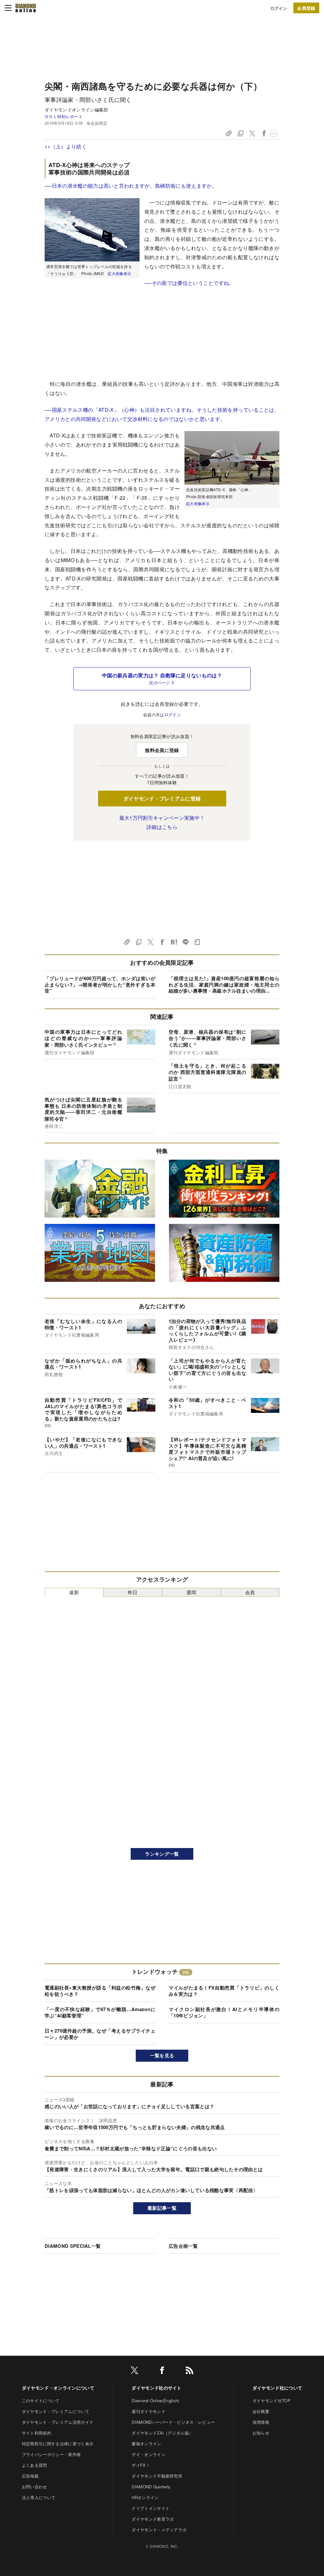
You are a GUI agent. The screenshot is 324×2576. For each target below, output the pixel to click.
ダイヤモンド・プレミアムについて (56, 2411)
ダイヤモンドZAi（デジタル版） (162, 2433)
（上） (58, 146)
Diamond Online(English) (155, 2401)
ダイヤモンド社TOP (271, 2401)
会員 (250, 1592)
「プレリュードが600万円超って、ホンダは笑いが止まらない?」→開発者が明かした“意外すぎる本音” (100, 984)
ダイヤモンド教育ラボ (153, 2519)
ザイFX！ (141, 2465)
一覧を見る (162, 2055)
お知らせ (261, 2433)
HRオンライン (145, 2497)
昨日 (133, 1592)
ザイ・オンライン (149, 2454)
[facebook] (162, 2371)
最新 (74, 1592)
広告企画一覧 (183, 2246)
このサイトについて (41, 2401)
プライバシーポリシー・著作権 (51, 2454)
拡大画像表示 (119, 273)
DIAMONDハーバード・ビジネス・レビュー (173, 2422)
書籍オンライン (146, 2444)
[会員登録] (306, 8)
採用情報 (261, 2422)
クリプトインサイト (151, 2508)
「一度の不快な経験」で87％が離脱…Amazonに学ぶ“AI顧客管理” (100, 2012)
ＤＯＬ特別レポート (64, 116)
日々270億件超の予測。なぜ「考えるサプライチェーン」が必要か (100, 2034)
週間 (191, 1592)
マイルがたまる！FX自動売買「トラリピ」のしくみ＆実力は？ (224, 1991)
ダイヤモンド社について (277, 2388)
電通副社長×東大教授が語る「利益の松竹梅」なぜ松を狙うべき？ (100, 1991)
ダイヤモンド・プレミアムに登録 (162, 798)
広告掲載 (30, 2476)
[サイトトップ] (26, 8)
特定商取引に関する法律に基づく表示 (58, 2444)
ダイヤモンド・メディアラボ (159, 2530)
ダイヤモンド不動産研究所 (157, 2476)
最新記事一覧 (162, 2208)
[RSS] (190, 2371)
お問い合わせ (34, 2487)
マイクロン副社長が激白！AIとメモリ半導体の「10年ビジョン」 (224, 2012)
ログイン (279, 8)
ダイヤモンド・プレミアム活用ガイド (58, 2422)
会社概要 (261, 2411)
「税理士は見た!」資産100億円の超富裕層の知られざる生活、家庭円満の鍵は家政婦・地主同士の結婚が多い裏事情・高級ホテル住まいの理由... (224, 984)
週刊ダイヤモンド (149, 2411)
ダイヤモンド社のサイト (157, 2388)
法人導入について (39, 2497)
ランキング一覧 (162, 1854)
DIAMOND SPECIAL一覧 (73, 2246)
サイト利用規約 (37, 2433)
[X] (134, 2371)
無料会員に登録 (162, 750)
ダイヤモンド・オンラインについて (58, 2388)
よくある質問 (34, 2465)
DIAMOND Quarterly (151, 2487)
